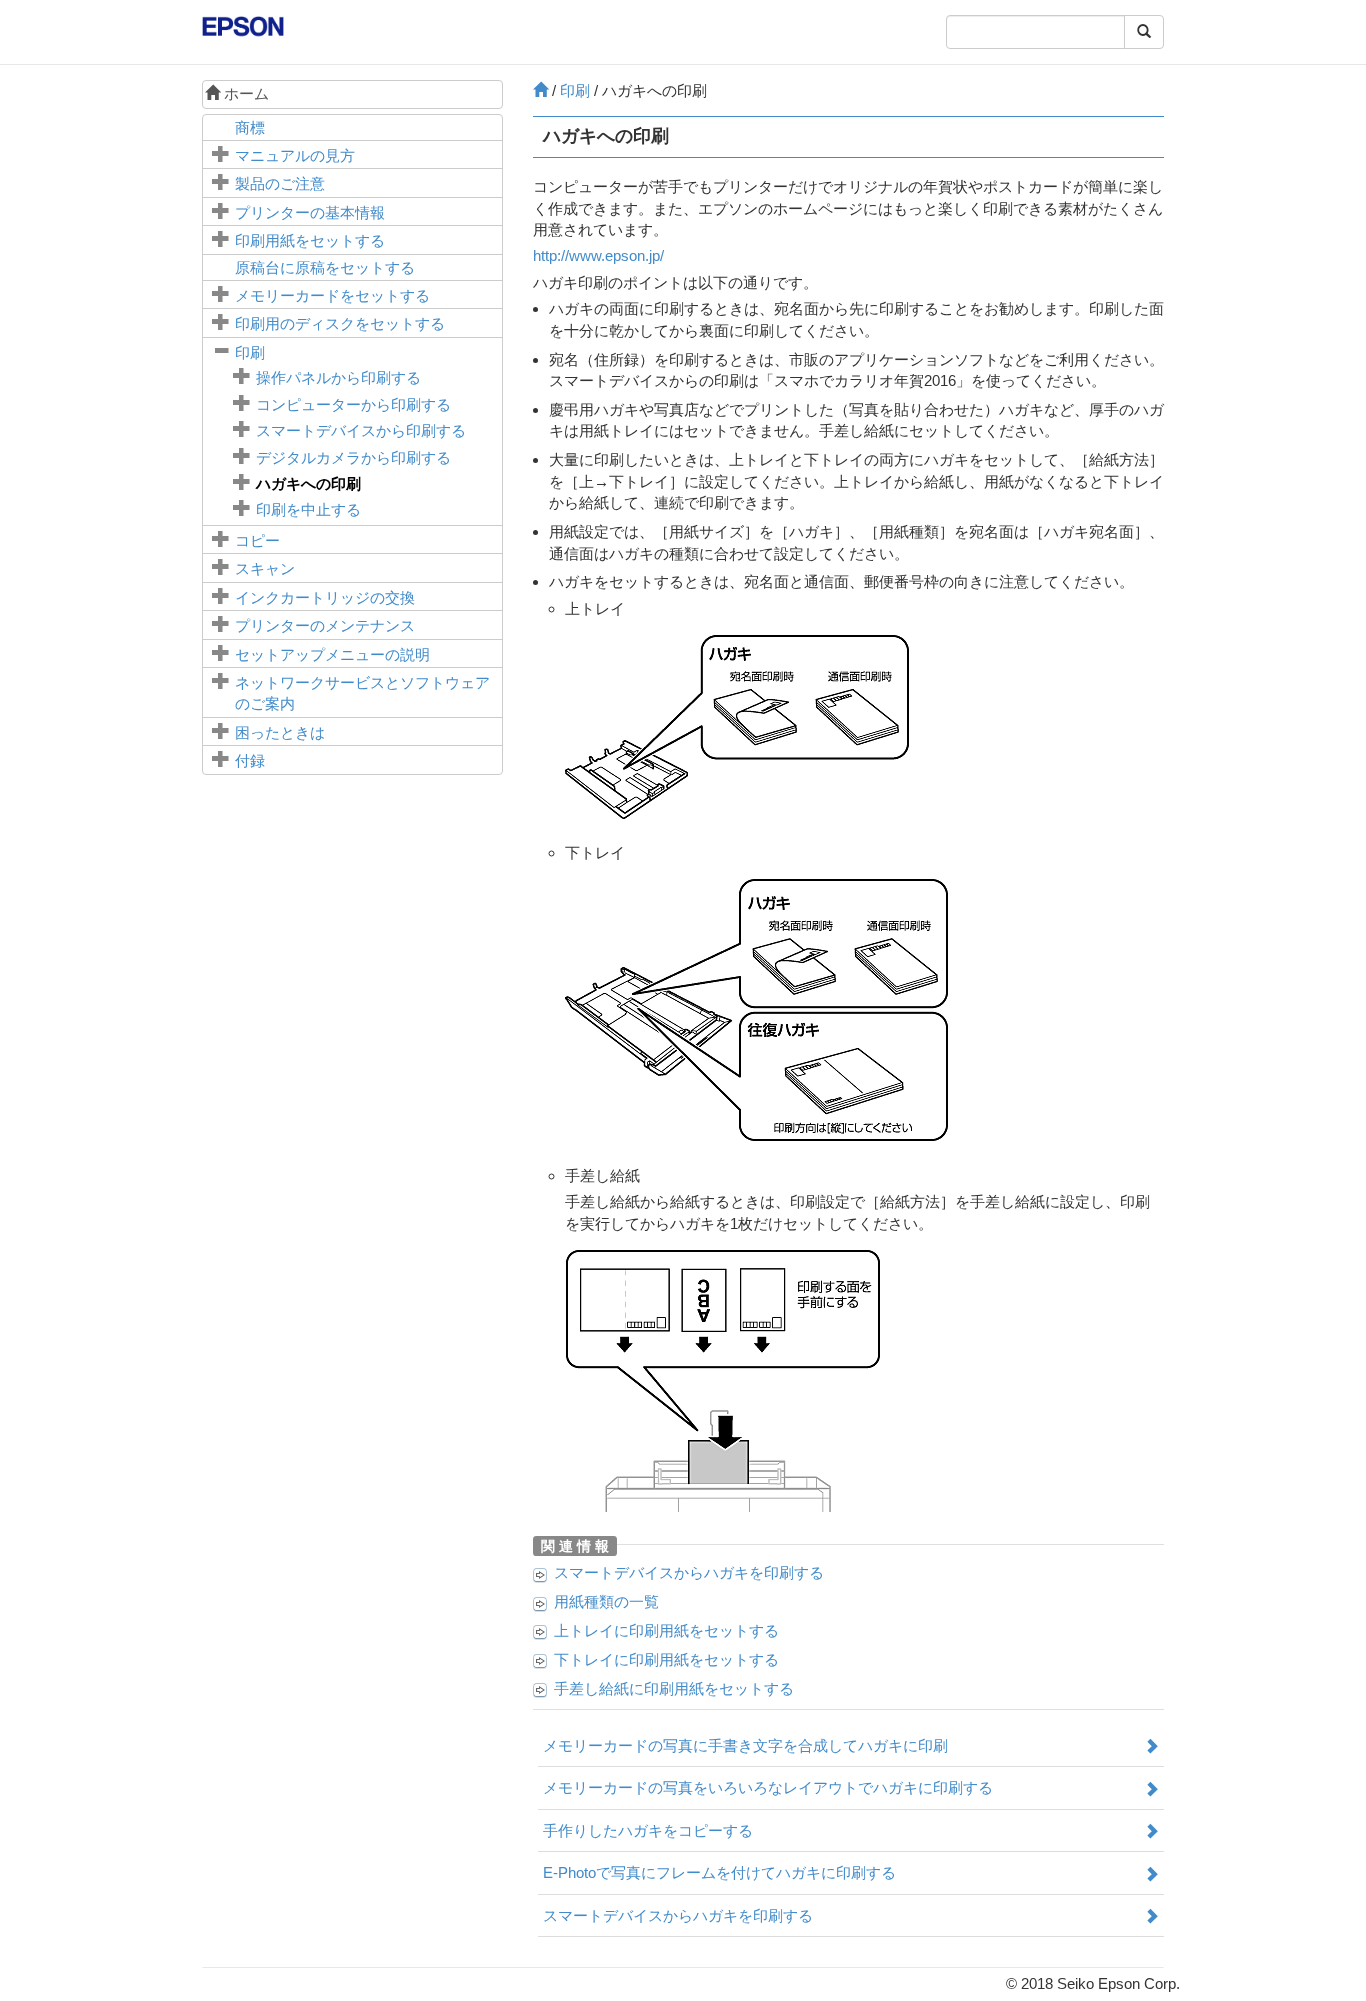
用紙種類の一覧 (606, 1601)
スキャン (265, 568)
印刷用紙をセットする (310, 240)
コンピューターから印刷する (353, 404)
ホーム (244, 93)
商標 (250, 127)
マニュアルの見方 (295, 155)
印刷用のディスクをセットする (340, 323)
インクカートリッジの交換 (325, 597)
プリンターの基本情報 (310, 212)
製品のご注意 (280, 183)
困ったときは (280, 732)
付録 (250, 760)
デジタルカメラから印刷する (353, 457)
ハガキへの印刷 (308, 483)
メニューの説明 (332, 654)
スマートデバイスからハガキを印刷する (689, 1572)
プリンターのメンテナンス (325, 625)
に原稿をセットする (325, 267)
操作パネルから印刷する (338, 377)
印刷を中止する (308, 509)
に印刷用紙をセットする (666, 1630)
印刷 (250, 352)
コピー (257, 540)
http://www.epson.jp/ (598, 255)
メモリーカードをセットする (332, 295)
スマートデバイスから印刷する (361, 430)
